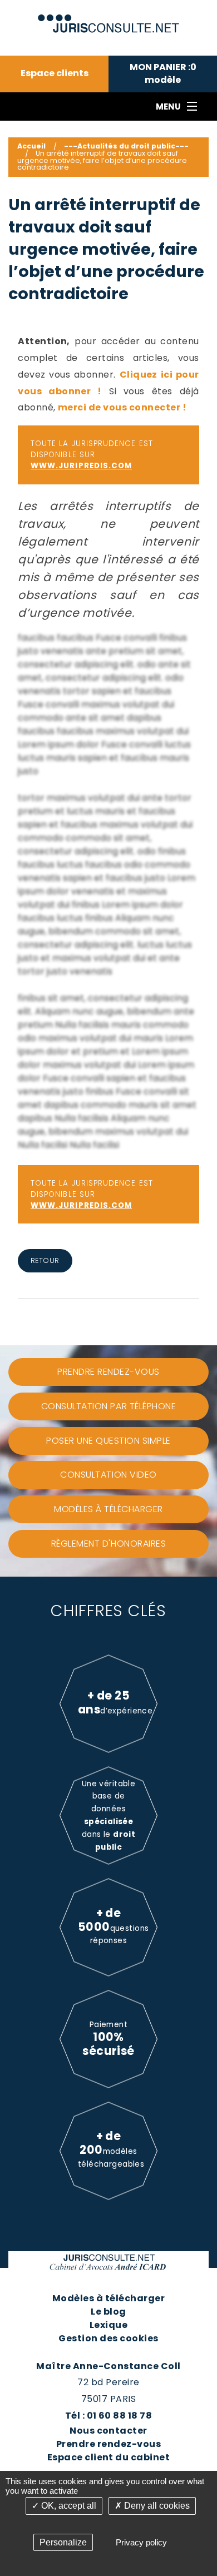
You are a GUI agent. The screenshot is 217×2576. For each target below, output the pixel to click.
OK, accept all (68, 2506)
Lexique (108, 2325)
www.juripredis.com (81, 466)
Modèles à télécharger (108, 2298)
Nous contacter (108, 2431)
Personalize (63, 2542)
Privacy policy (141, 2542)
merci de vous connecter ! (122, 407)
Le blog (108, 2312)
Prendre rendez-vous (108, 2444)
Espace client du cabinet (109, 2457)
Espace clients (55, 73)
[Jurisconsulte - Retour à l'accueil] (109, 19)
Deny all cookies (156, 2506)
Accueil (31, 146)
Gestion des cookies (108, 2338)
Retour (45, 1260)
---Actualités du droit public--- (126, 146)
